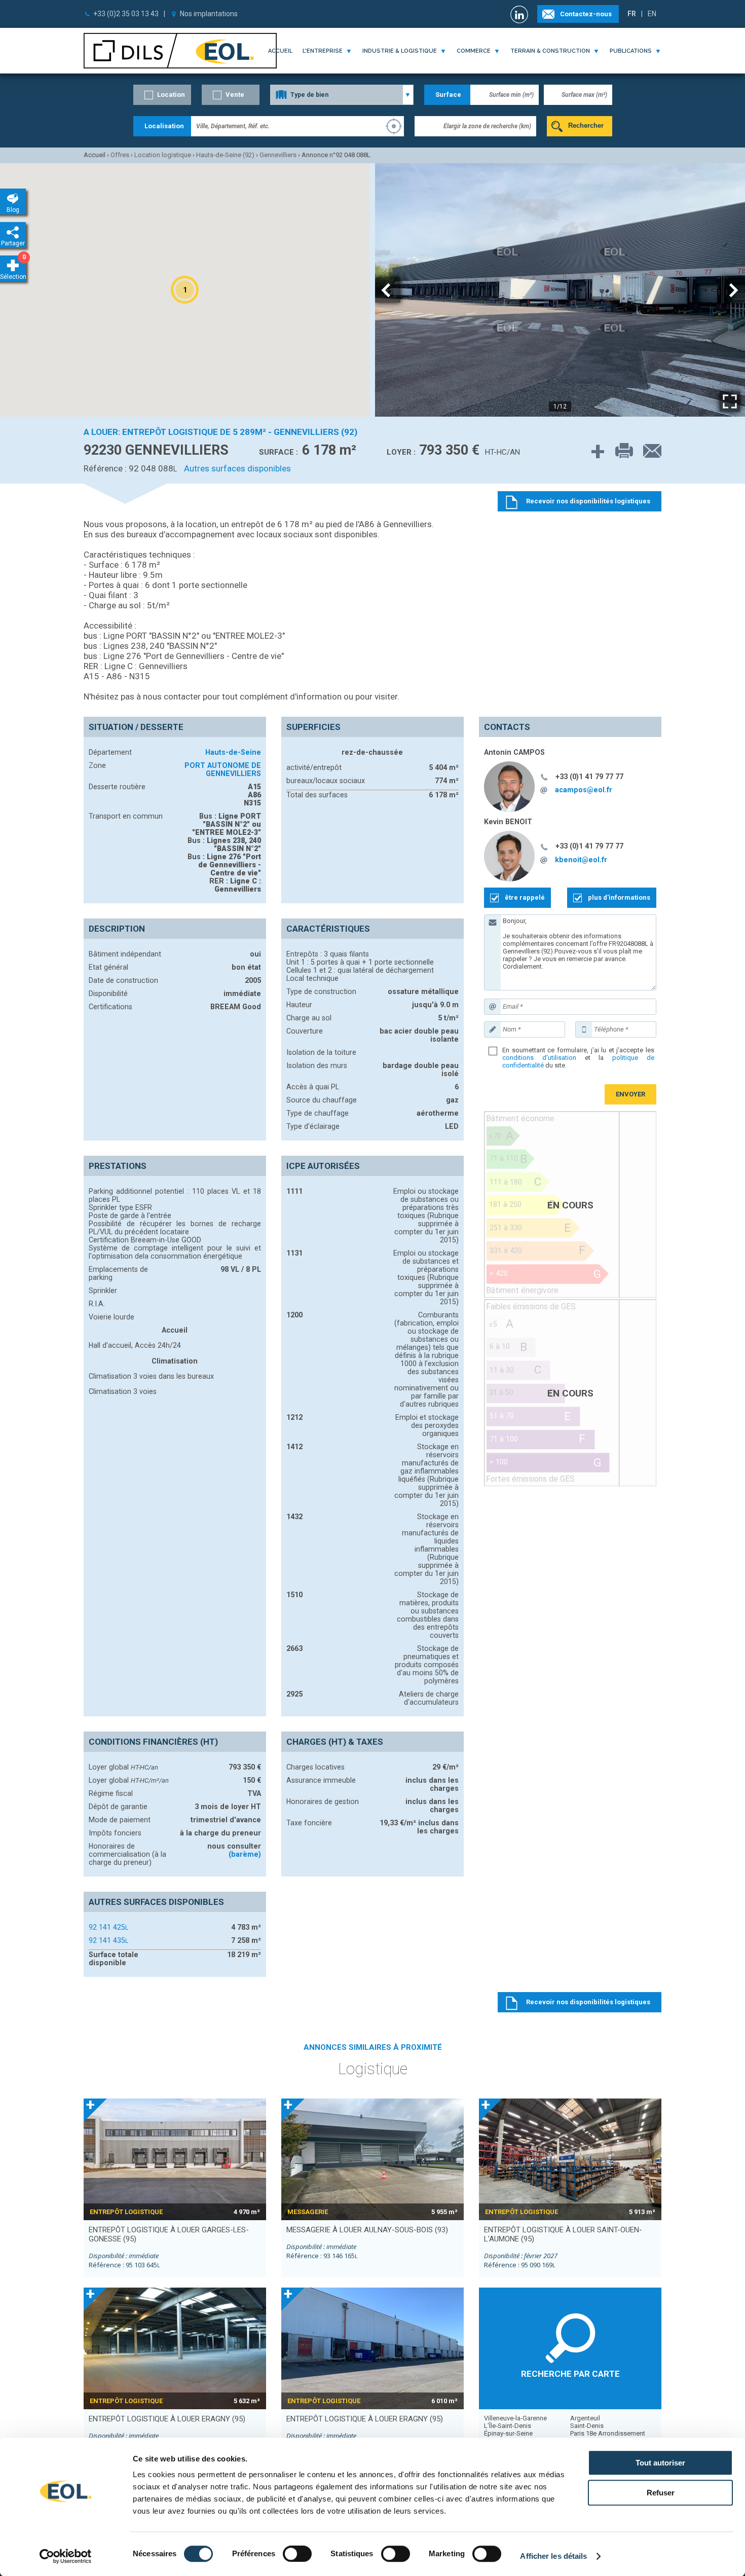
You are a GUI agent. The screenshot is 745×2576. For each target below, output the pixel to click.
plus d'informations (619, 897)
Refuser (661, 2493)
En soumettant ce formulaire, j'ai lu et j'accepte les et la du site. (578, 1058)
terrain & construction (550, 51)
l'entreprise (323, 51)
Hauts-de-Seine (233, 752)
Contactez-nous (586, 14)
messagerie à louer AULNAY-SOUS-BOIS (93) (367, 2230)
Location (171, 95)
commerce (474, 51)
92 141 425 (108, 1927)
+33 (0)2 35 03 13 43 (126, 14)
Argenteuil (585, 2418)
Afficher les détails (553, 2556)
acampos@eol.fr (584, 790)
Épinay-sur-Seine (508, 2433)
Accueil (280, 51)
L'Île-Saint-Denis (508, 2426)
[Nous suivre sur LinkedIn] (520, 14)
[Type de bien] (342, 95)
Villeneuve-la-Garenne (515, 2418)
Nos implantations (209, 14)
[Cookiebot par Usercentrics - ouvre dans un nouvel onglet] (66, 2556)
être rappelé (525, 897)
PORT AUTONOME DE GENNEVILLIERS (223, 769)
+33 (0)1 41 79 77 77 (589, 777)
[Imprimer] (619, 451)
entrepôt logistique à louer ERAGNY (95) (167, 2419)
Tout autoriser (660, 2463)
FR (632, 14)
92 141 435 (108, 1940)
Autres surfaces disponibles (237, 468)
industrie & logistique (400, 51)
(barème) (245, 1854)
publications (631, 51)
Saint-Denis (587, 2426)
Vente (235, 95)
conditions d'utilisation (539, 1058)
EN (652, 14)
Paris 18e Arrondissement (608, 2433)
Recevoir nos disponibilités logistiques (588, 2002)
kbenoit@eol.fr (581, 860)
